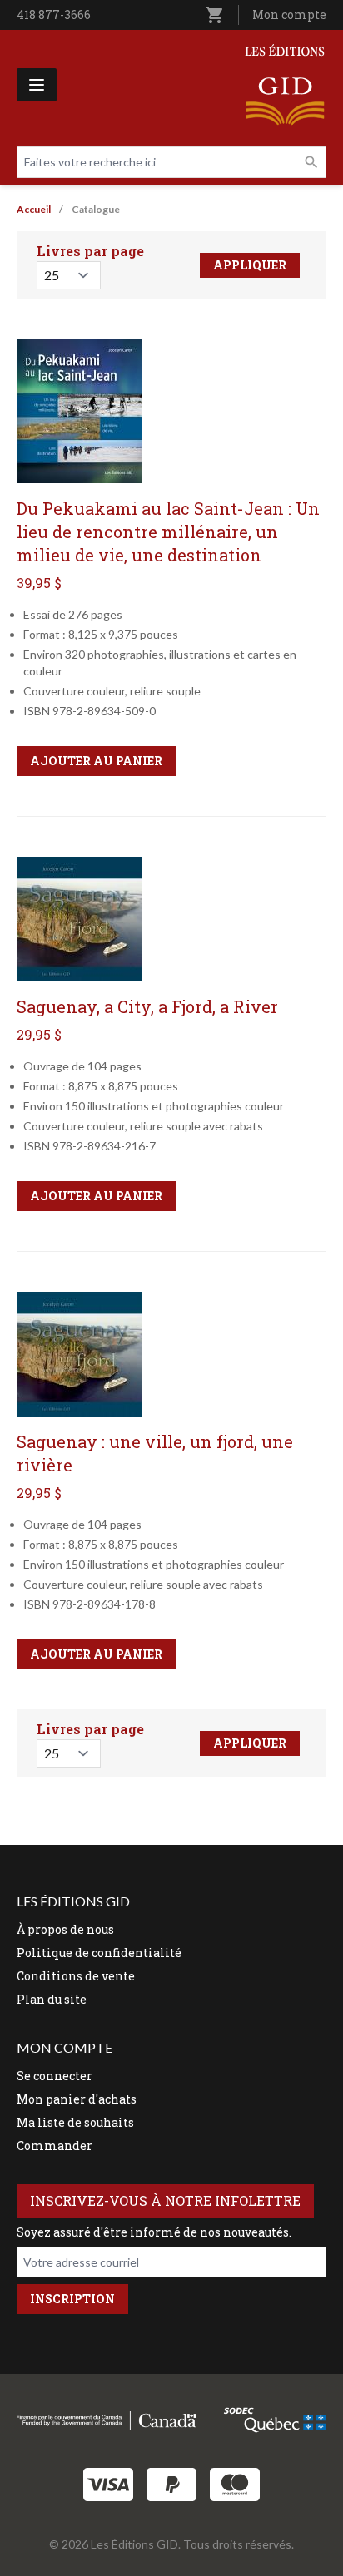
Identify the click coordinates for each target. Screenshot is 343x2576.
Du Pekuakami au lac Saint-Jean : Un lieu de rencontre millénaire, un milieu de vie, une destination (168, 532)
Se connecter (55, 2076)
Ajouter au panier (96, 761)
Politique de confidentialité (99, 1953)
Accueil (34, 209)
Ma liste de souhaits (75, 2122)
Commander (55, 2146)
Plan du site (52, 1999)
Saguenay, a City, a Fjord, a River (147, 1006)
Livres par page (90, 251)
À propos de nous (65, 1929)
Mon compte (289, 15)
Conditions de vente (76, 1976)
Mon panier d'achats (77, 2099)
